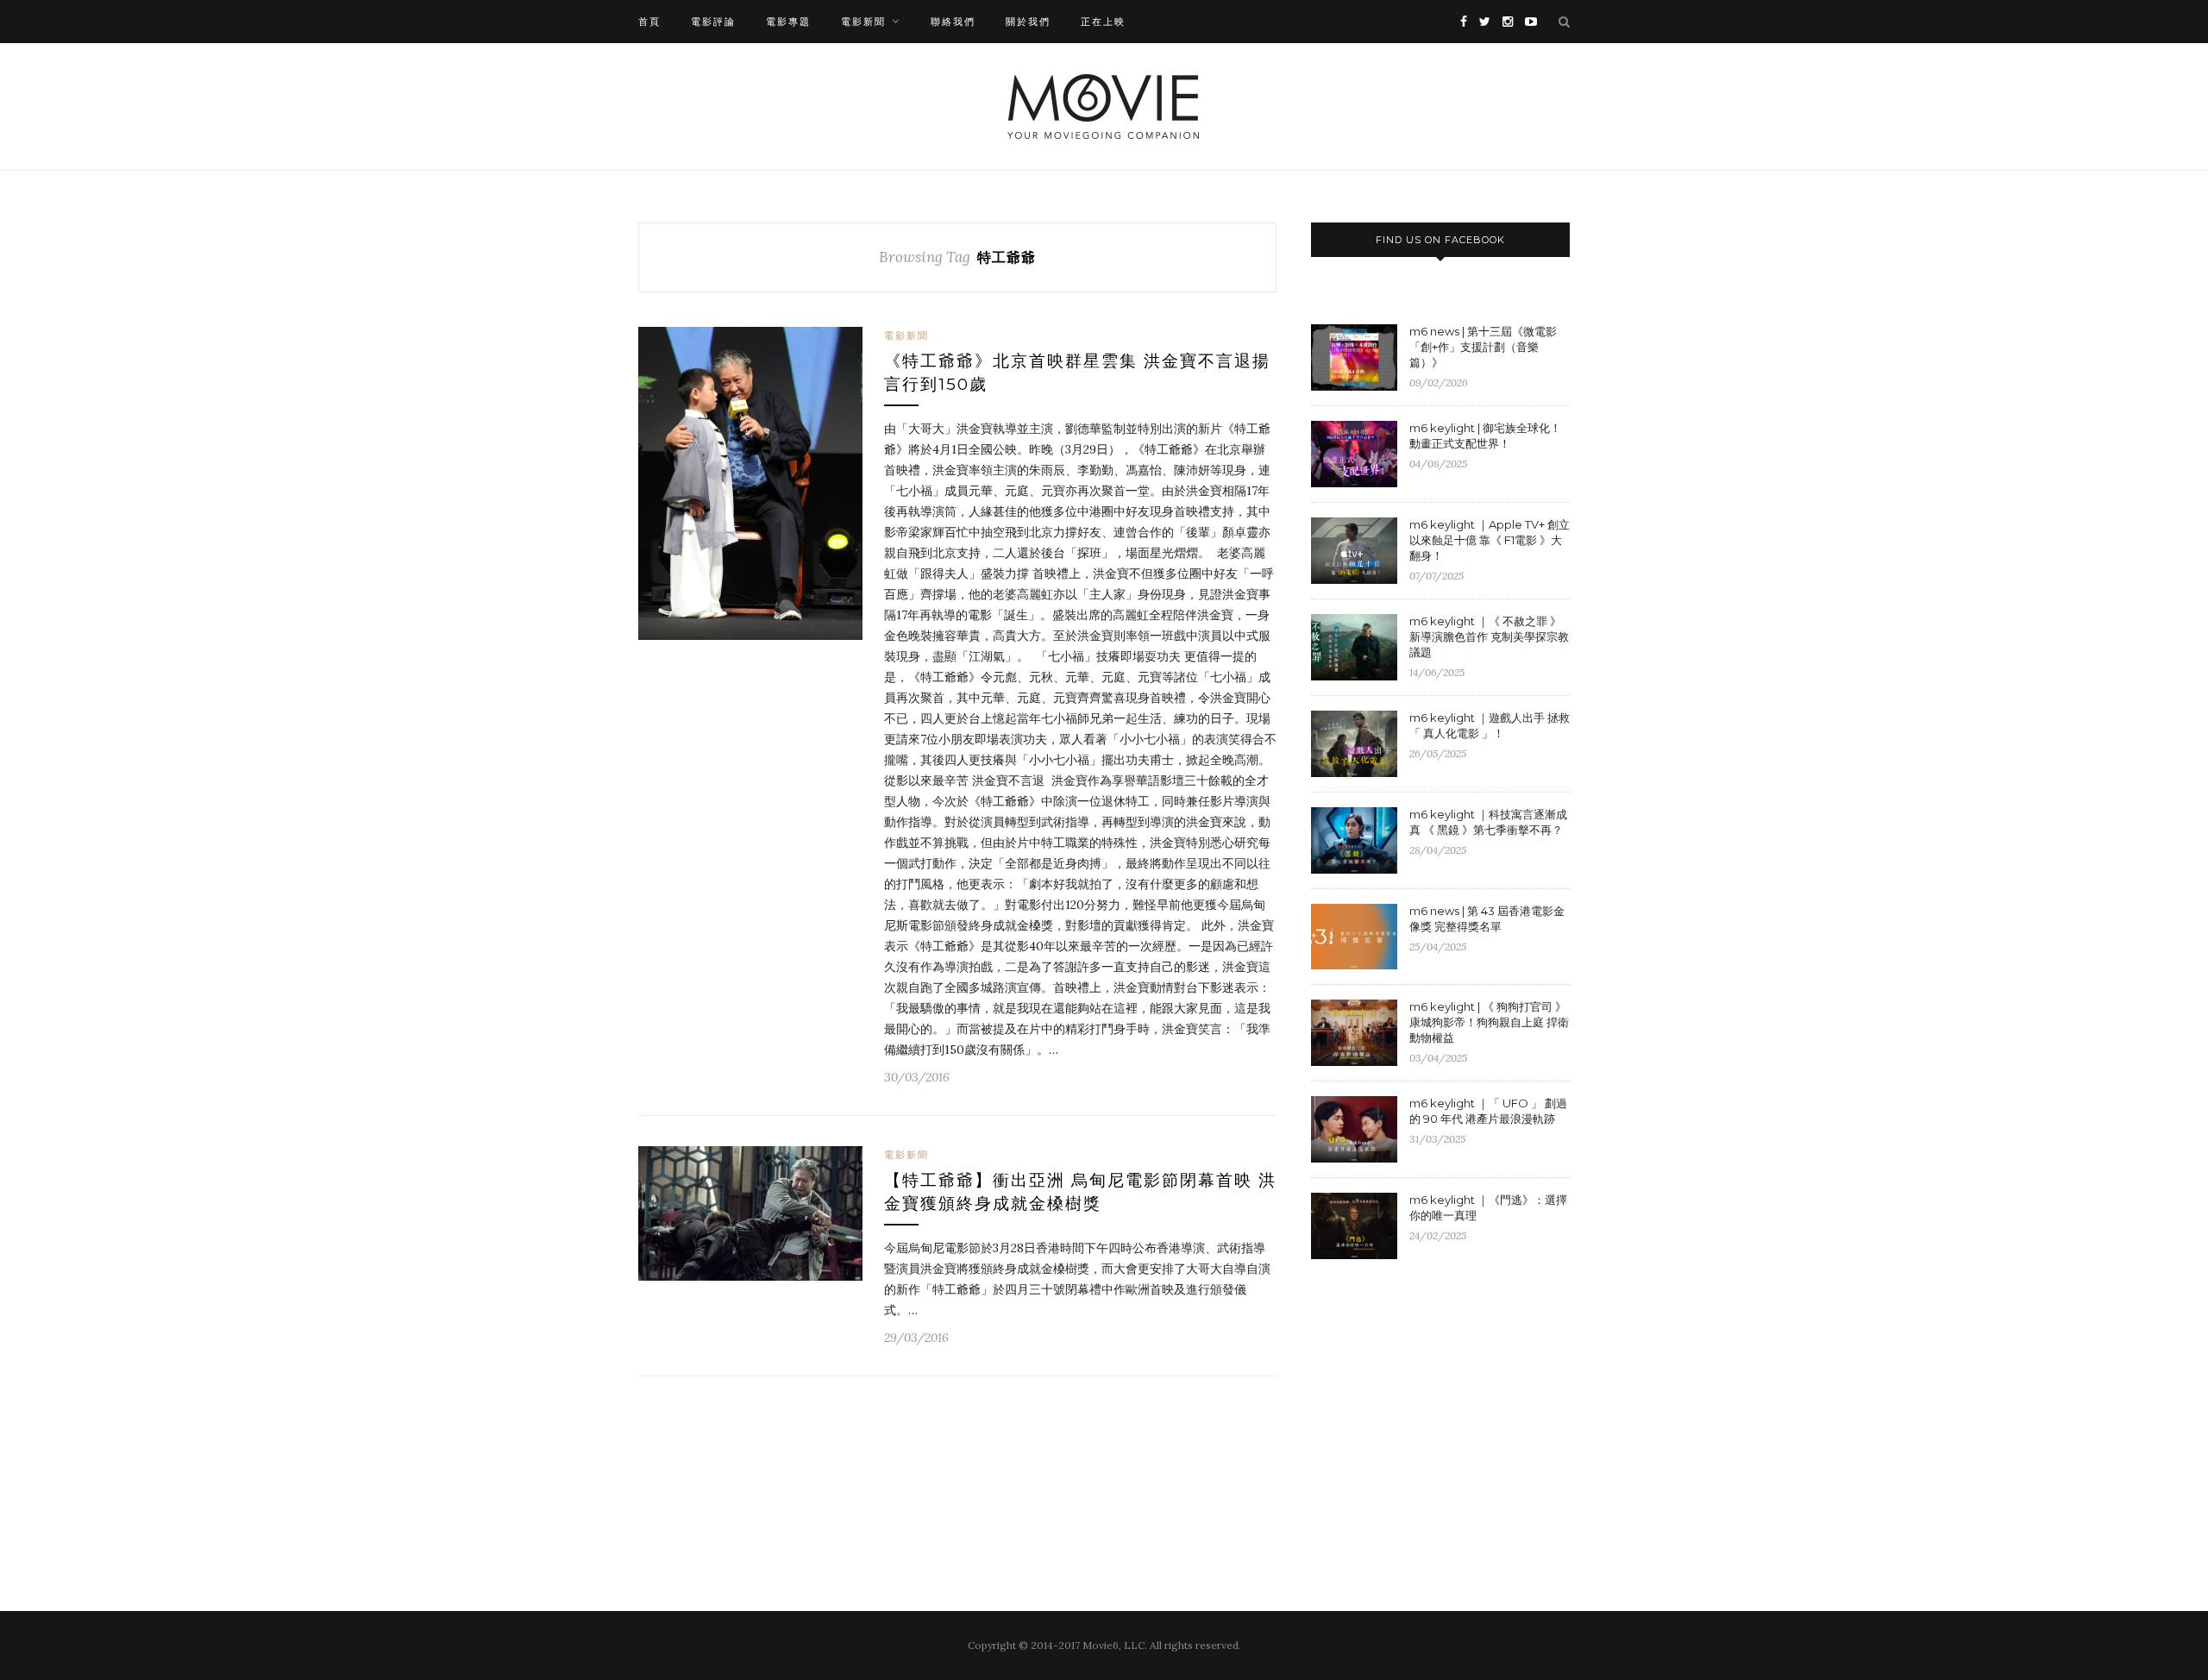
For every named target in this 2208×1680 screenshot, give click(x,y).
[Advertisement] (1456, 1414)
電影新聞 (863, 22)
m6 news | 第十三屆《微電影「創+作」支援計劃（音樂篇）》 (1483, 347)
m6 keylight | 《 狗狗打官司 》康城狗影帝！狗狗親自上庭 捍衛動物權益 (1489, 1022)
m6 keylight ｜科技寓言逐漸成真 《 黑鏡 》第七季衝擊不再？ (1488, 822)
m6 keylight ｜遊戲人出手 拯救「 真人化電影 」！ (1490, 725)
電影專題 (788, 22)
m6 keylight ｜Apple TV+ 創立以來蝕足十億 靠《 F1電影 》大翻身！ (1490, 540)
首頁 (649, 22)
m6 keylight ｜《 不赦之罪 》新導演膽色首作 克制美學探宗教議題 (1489, 636)
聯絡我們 (953, 22)
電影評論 (713, 22)
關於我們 (1028, 22)
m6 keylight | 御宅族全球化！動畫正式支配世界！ (1485, 436)
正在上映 (1103, 22)
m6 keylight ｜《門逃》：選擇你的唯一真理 (1488, 1207)
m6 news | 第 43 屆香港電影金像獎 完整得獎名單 (1487, 918)
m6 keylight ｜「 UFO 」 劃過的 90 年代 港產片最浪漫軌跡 (1488, 1111)
